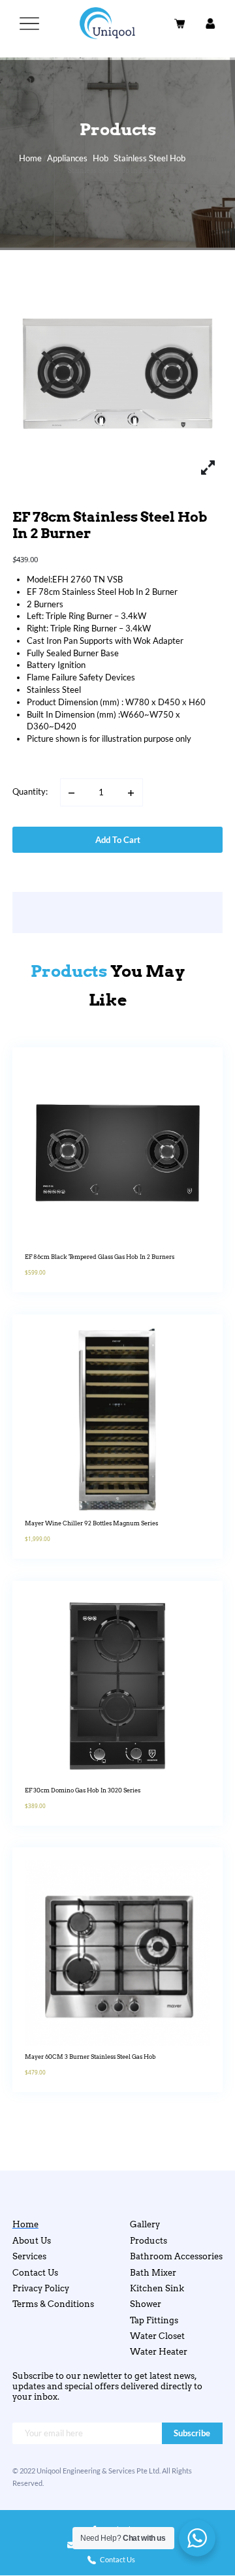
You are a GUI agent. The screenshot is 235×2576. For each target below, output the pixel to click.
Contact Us (35, 2273)
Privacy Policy (41, 2288)
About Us (32, 2241)
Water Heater (159, 2352)
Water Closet (157, 2336)
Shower (146, 2304)
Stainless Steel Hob (149, 158)
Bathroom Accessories (176, 2256)
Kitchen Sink (157, 2288)
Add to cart (118, 840)
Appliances (67, 158)
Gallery (145, 2224)
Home (30, 158)
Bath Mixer (153, 2273)
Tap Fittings (154, 2320)
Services (29, 2256)
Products (149, 2241)
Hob (101, 158)
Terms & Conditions (53, 2304)
